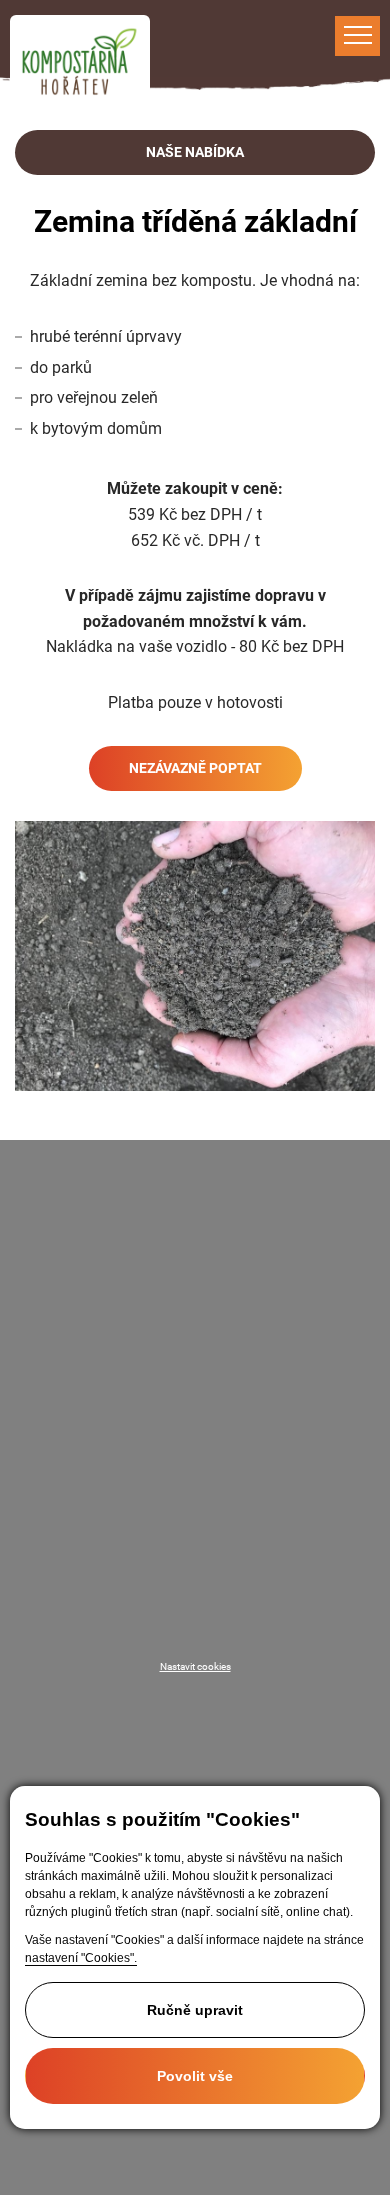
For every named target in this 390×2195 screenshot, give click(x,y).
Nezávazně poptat (195, 768)
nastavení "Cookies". (81, 1958)
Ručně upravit (195, 2010)
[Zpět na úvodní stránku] (80, 62)
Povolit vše (195, 2076)
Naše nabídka (195, 152)
